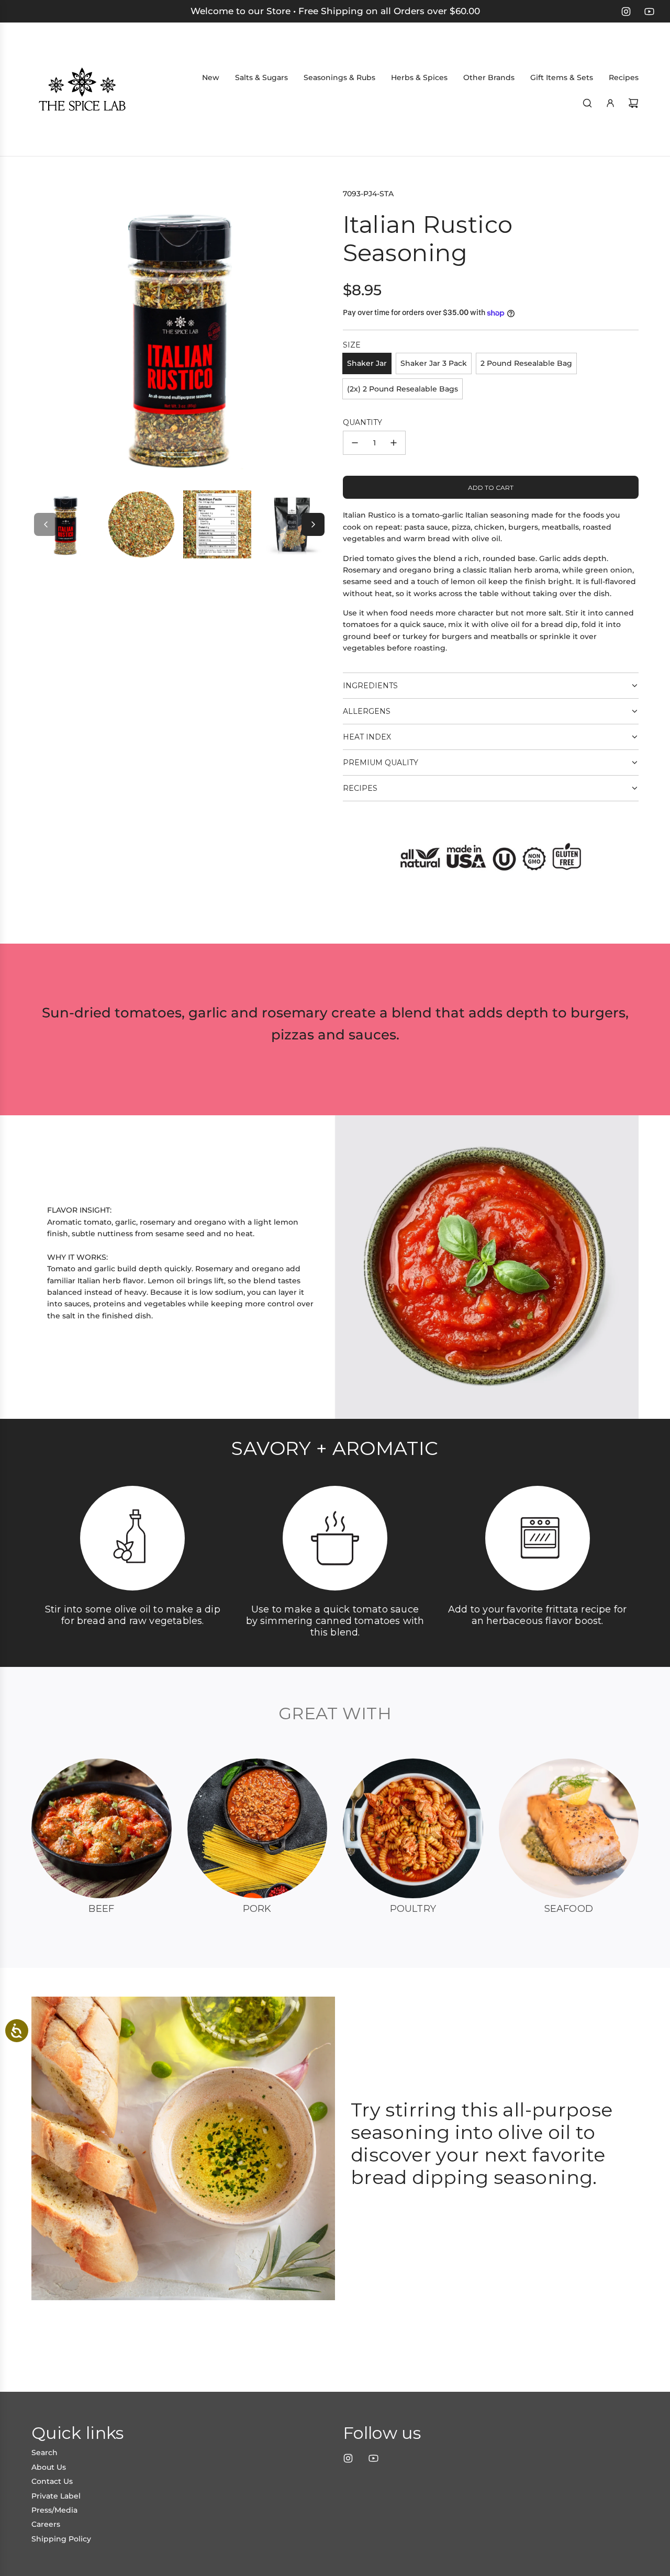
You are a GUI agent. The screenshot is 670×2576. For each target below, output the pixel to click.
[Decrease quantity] (355, 443)
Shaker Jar (367, 363)
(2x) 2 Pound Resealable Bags (403, 389)
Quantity (362, 422)
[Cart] (633, 103)
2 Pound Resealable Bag (526, 363)
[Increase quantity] (394, 443)
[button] (46, 524)
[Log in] (610, 103)
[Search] (587, 103)
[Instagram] (626, 12)
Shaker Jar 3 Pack (434, 363)
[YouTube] (649, 12)
